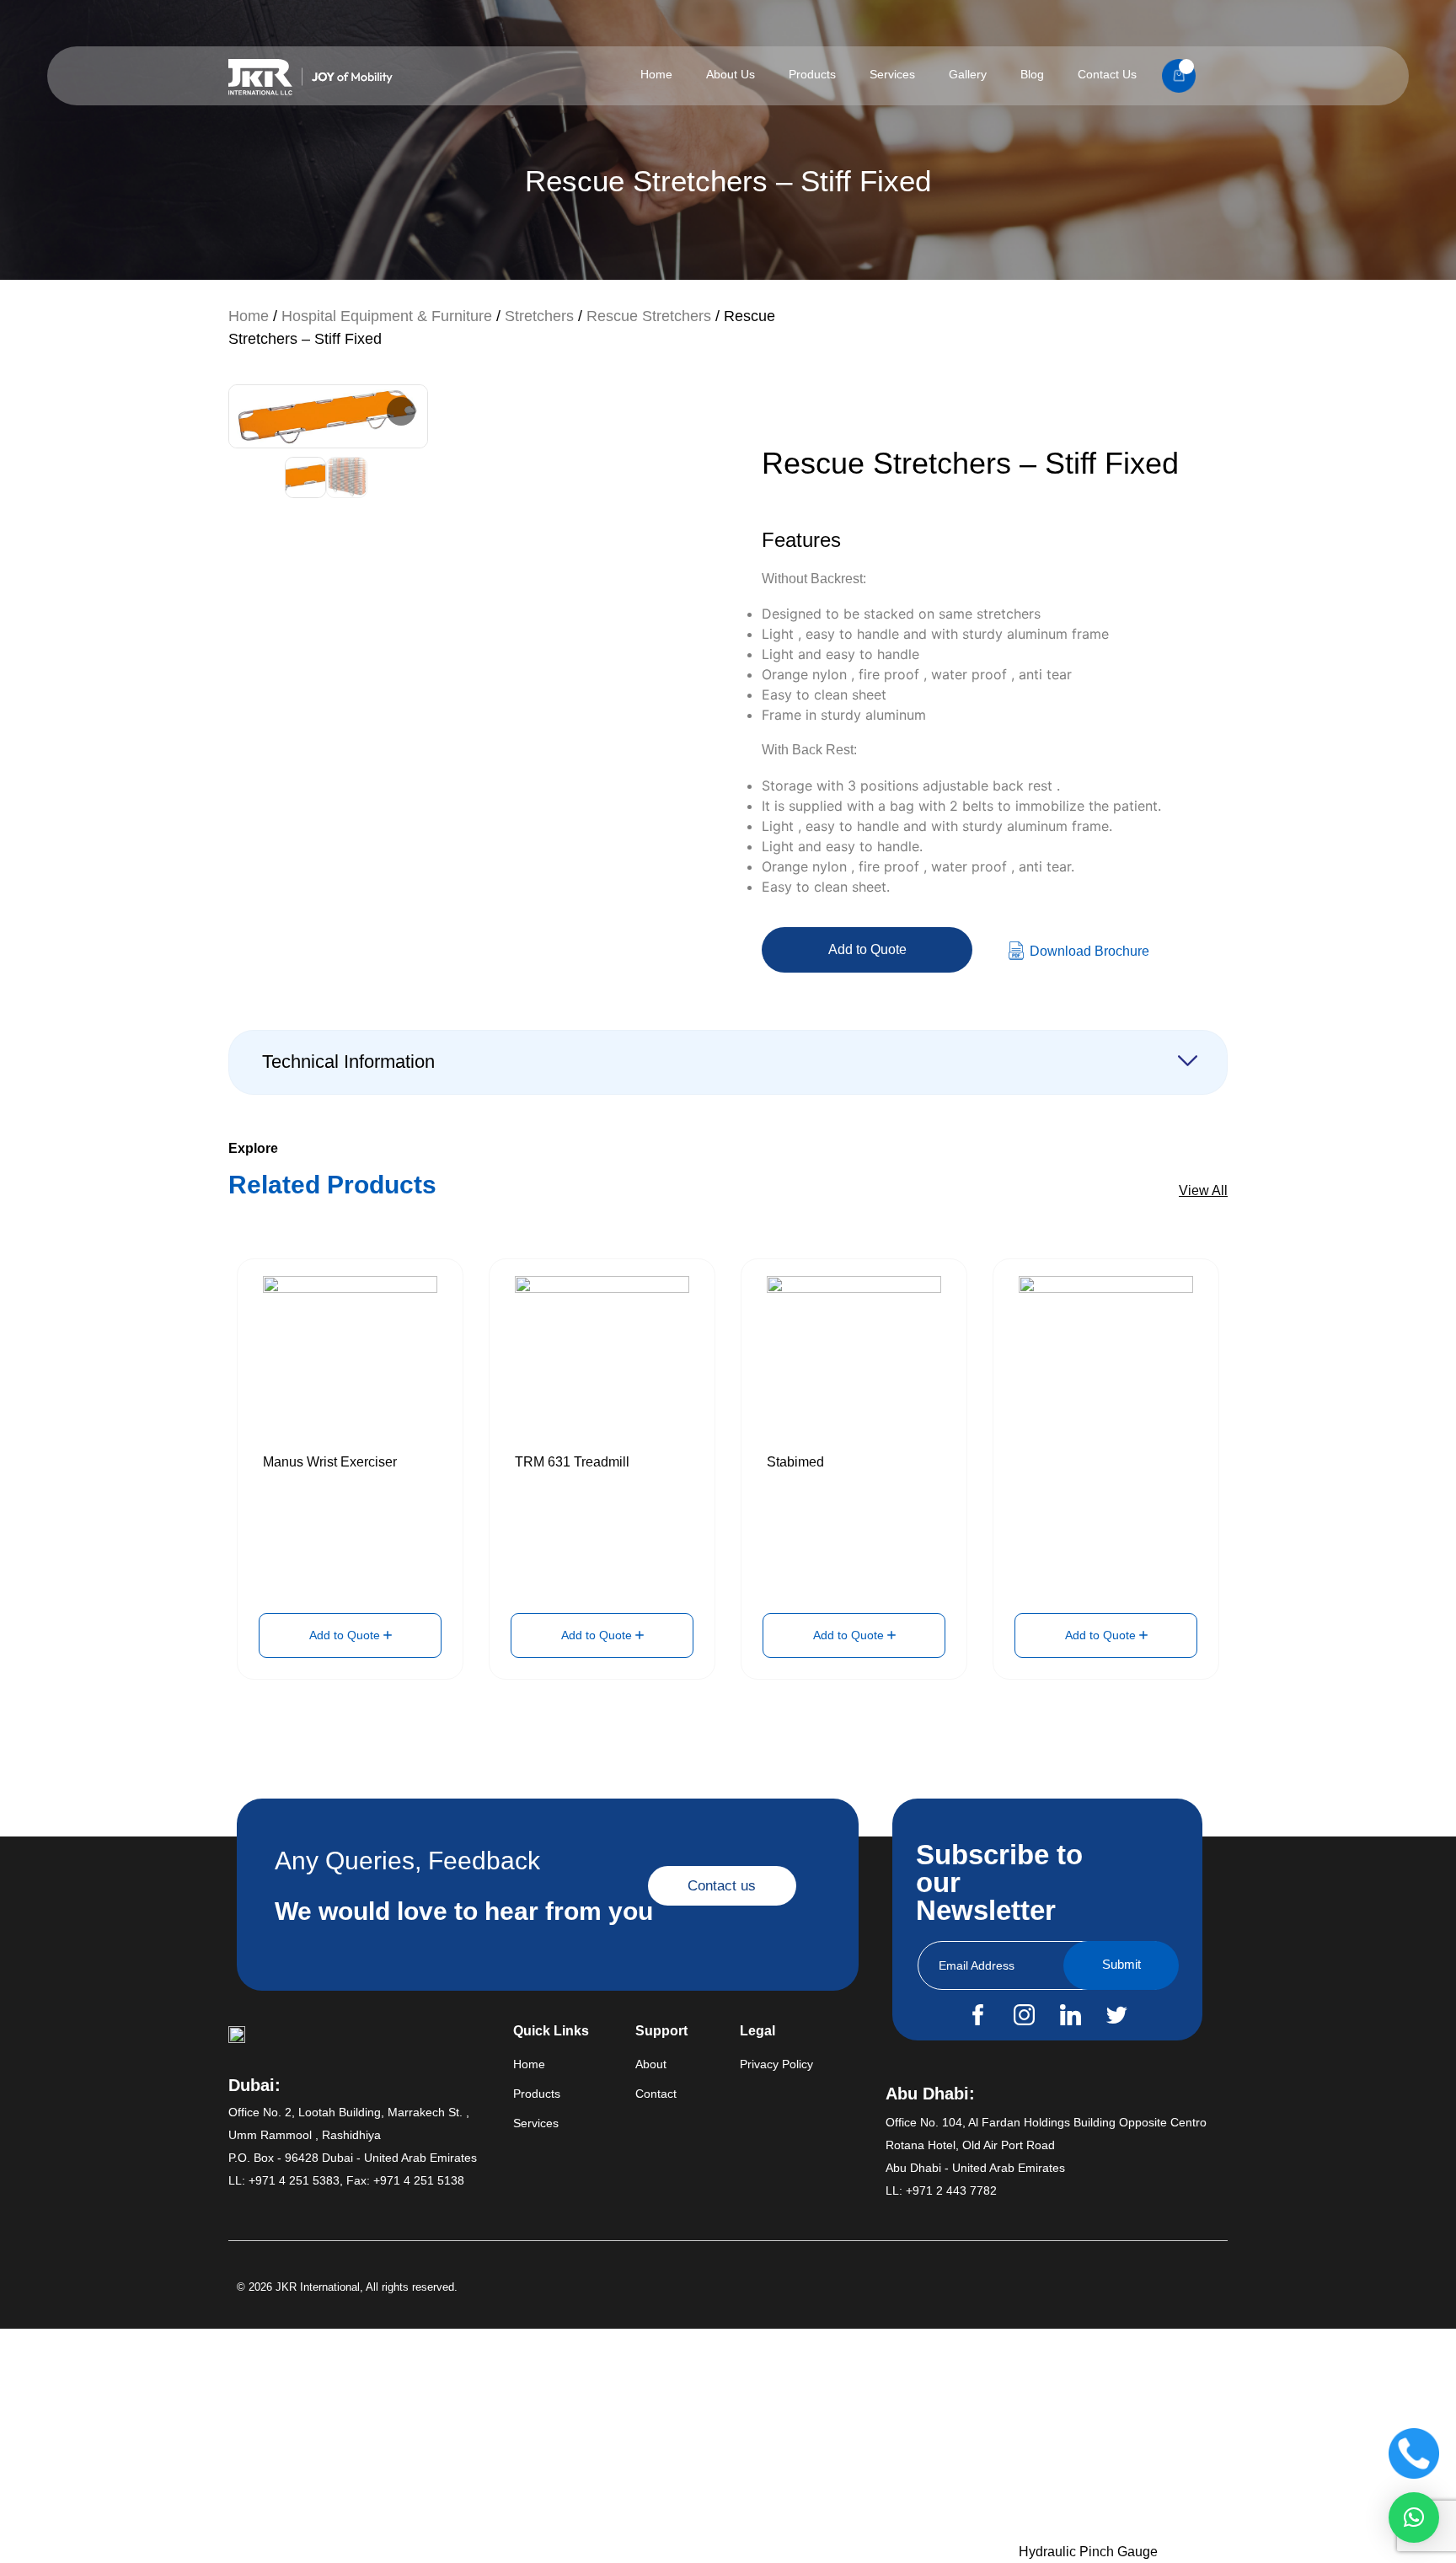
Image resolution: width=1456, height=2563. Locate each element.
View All (1203, 1190)
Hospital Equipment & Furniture (387, 316)
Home (656, 74)
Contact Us (1107, 74)
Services (892, 74)
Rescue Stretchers (649, 316)
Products (812, 74)
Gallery (968, 74)
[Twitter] (1116, 2014)
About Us (731, 74)
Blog (1032, 74)
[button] (1414, 2517)
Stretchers (539, 316)
